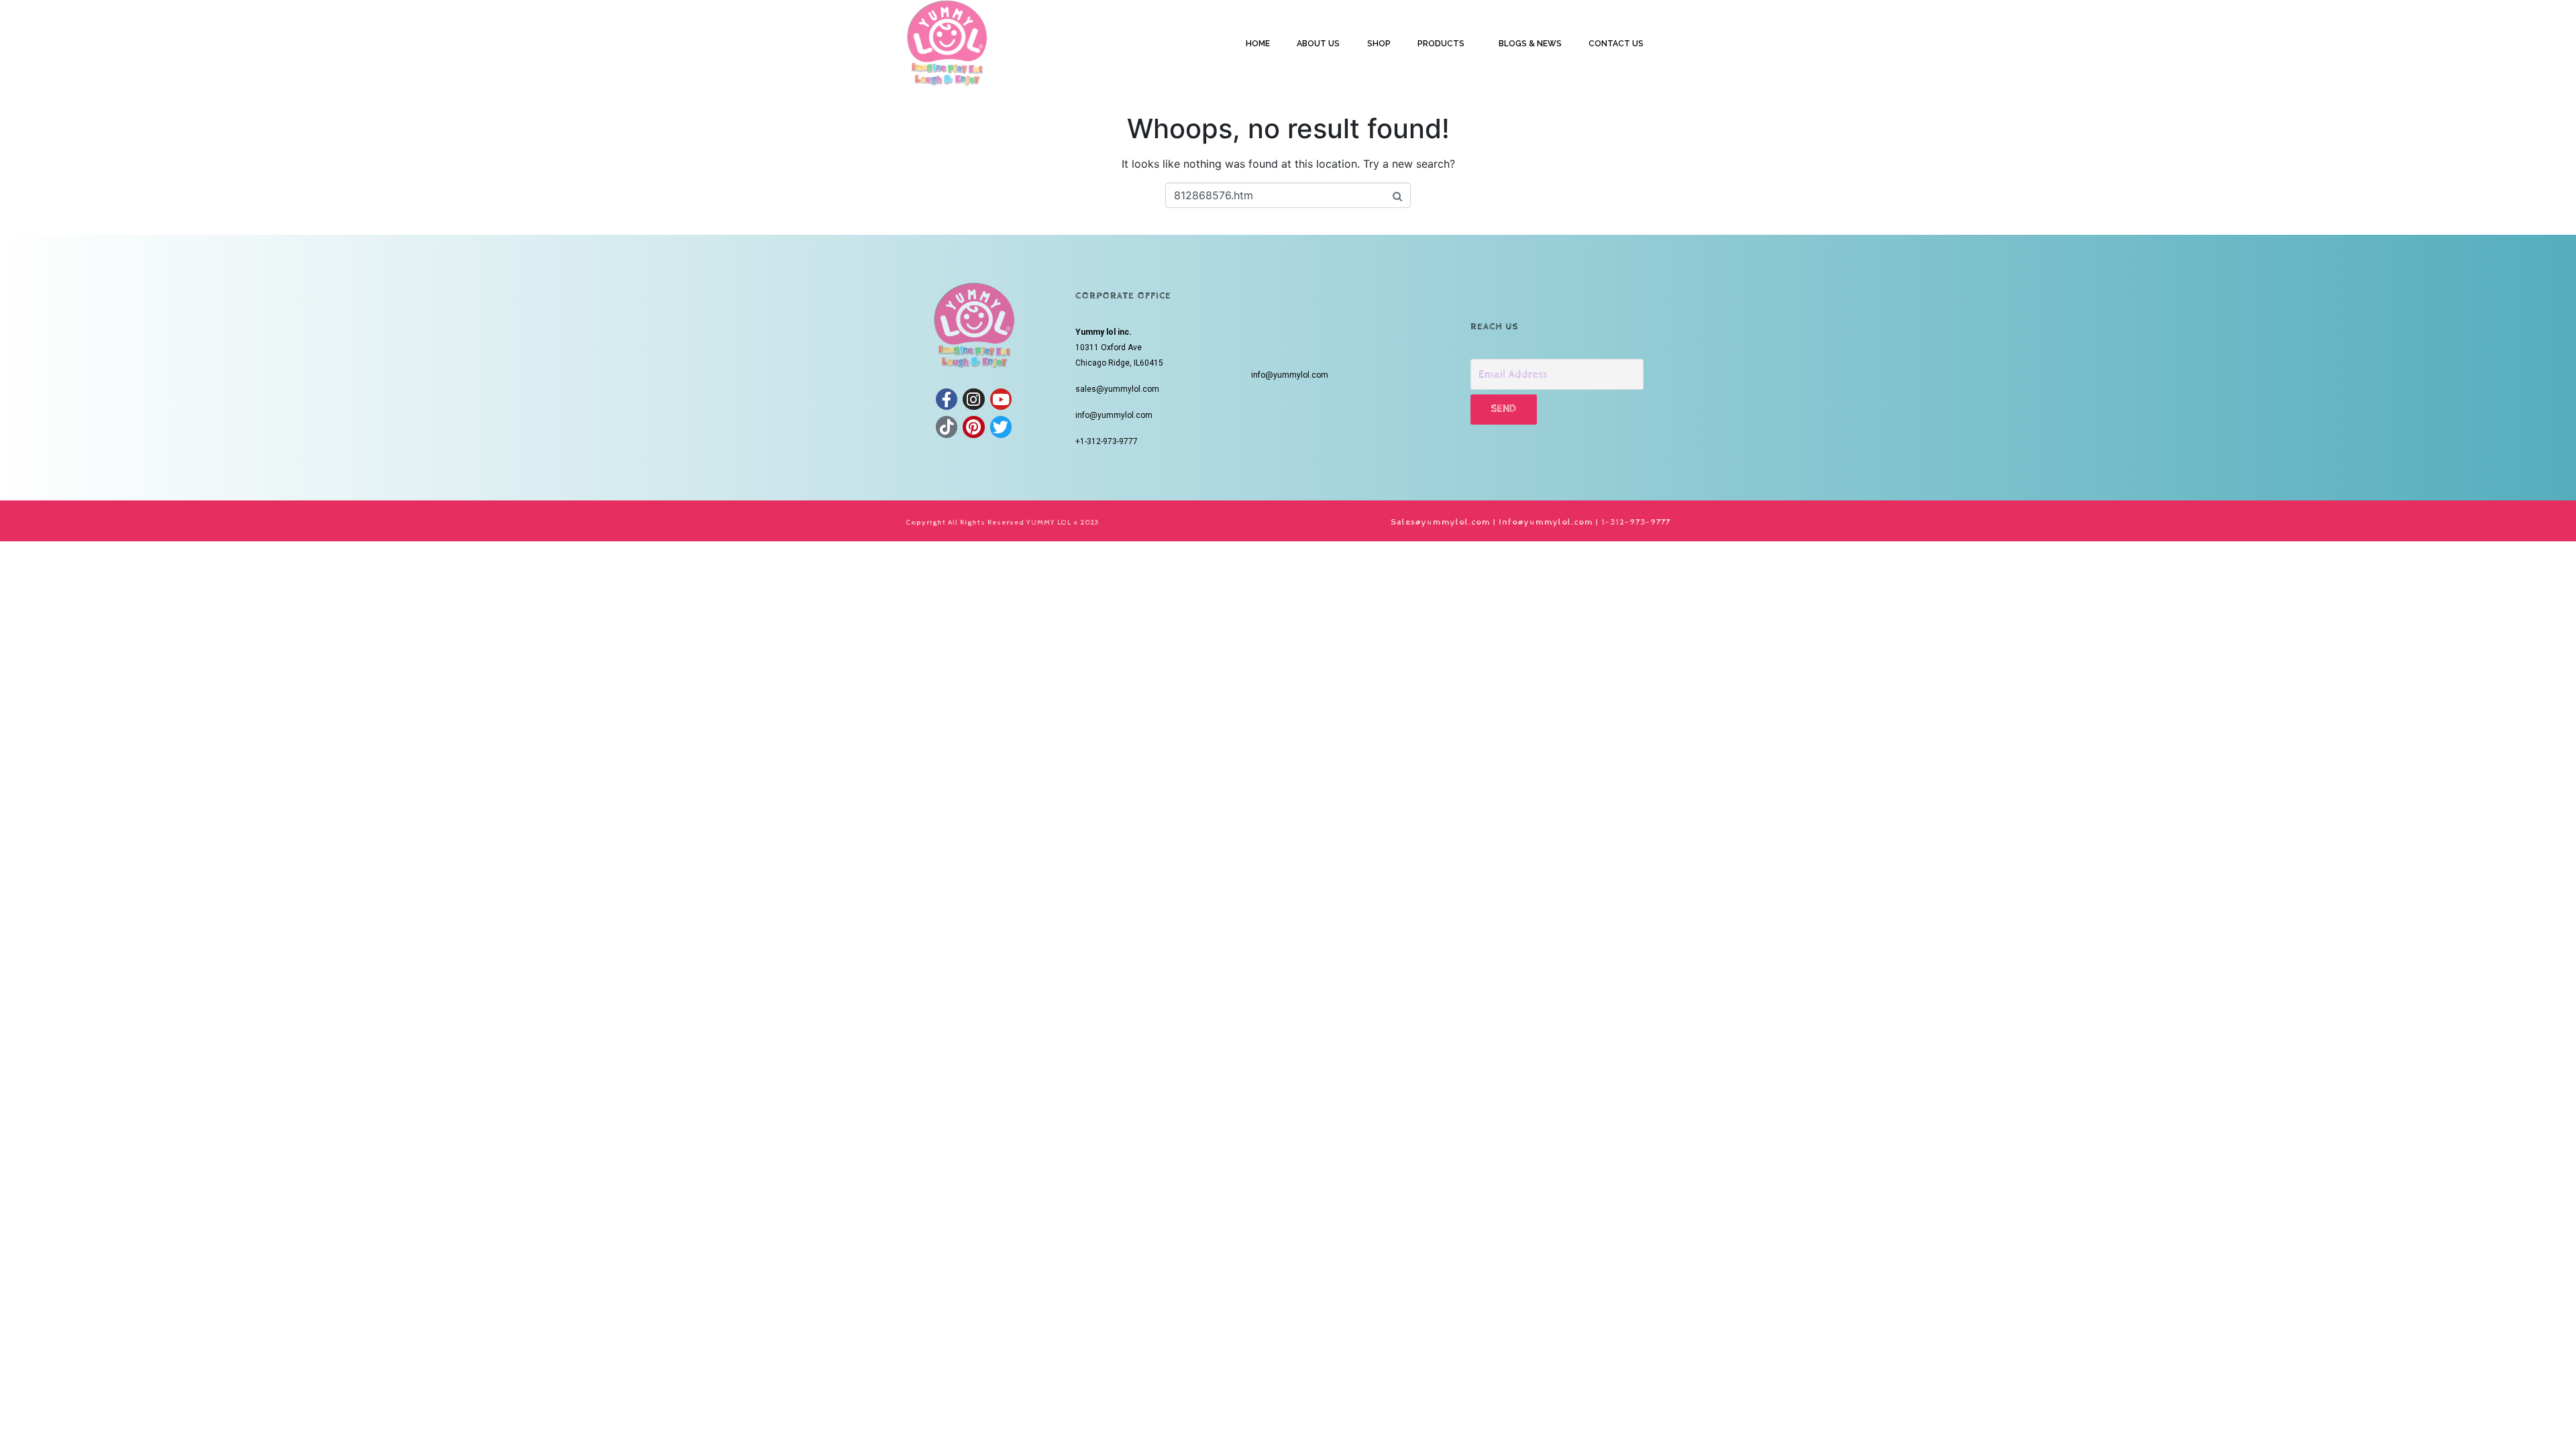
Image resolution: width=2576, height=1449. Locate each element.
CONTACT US (1616, 44)
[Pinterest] (973, 427)
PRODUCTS (1441, 44)
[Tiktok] (947, 427)
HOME (1258, 44)
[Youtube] (1001, 399)
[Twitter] (1001, 427)
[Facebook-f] (947, 399)
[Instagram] (973, 399)
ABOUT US (1318, 44)
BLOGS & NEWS (1530, 44)
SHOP (1379, 44)
